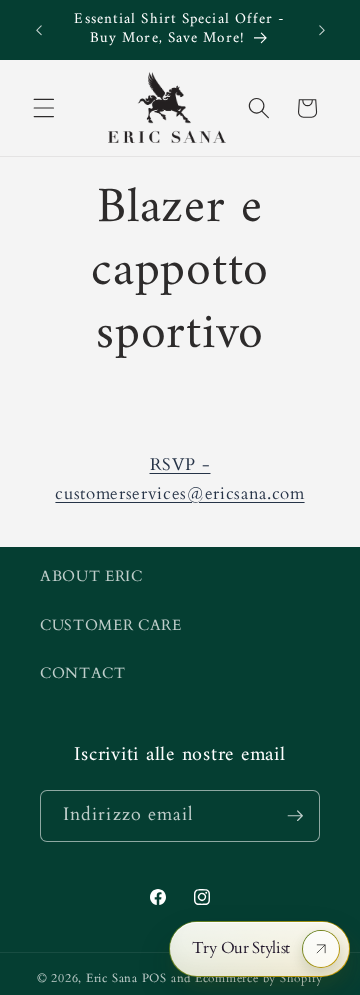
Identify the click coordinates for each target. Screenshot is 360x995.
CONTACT (83, 673)
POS (154, 978)
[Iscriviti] (295, 816)
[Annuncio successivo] (322, 30)
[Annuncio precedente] (39, 30)
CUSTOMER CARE (111, 625)
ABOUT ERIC (91, 576)
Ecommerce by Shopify (259, 978)
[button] (44, 108)
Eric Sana (112, 978)
